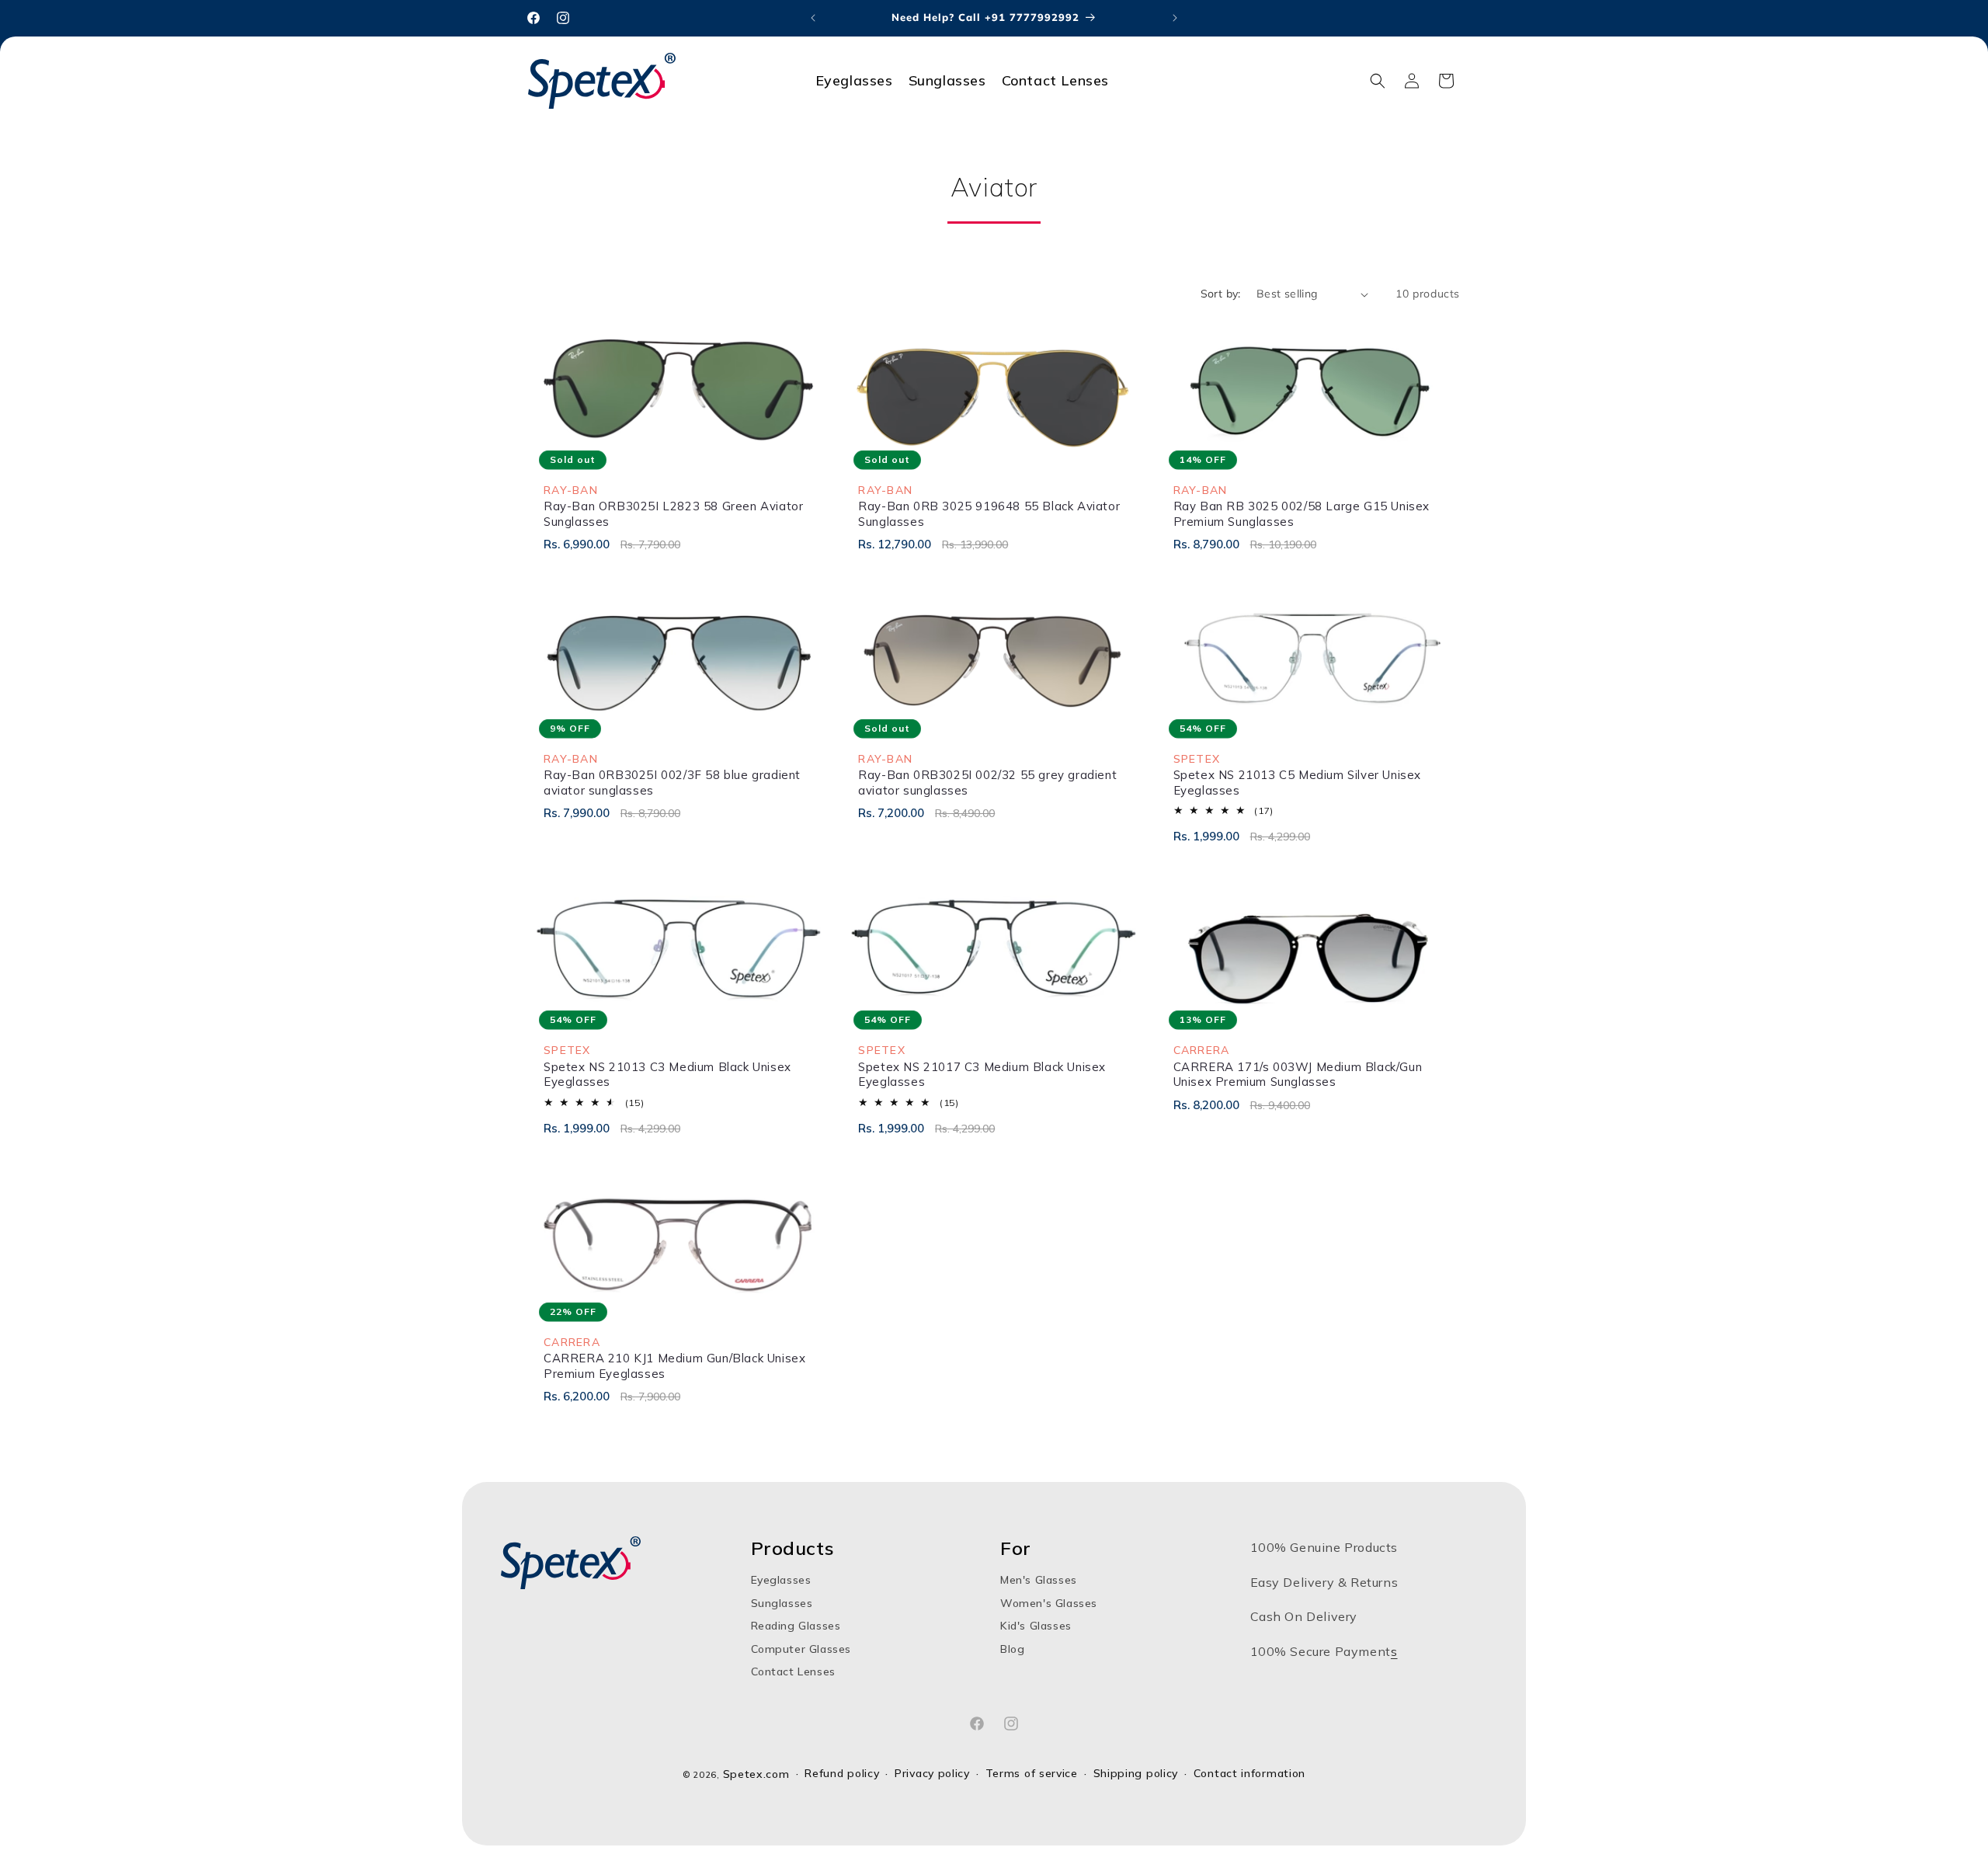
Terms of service (1032, 1774)
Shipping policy (1136, 1774)
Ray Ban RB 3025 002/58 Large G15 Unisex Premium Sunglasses (1302, 514)
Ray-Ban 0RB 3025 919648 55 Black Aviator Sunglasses (989, 514)
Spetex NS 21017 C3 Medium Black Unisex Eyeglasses (982, 1075)
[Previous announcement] (813, 18)
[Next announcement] (1175, 18)
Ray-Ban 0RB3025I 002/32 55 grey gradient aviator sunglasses (987, 783)
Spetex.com (756, 1774)
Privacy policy (932, 1774)
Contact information (1249, 1774)
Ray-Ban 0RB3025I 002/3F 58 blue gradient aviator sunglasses (672, 783)
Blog (1012, 1649)
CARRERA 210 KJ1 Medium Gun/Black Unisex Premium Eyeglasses (674, 1366)
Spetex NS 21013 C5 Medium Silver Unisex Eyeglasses (1297, 783)
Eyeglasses (781, 1580)
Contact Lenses (793, 1671)
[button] (1378, 81)
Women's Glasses (1049, 1603)
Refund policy (842, 1774)
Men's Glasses (1039, 1580)
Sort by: (1221, 294)
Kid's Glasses (1036, 1626)
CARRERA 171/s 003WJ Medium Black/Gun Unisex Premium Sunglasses (1298, 1075)
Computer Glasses (801, 1649)
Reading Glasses (796, 1626)
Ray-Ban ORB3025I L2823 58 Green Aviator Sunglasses (673, 514)
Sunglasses (782, 1603)
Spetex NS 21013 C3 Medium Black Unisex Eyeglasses (667, 1075)
